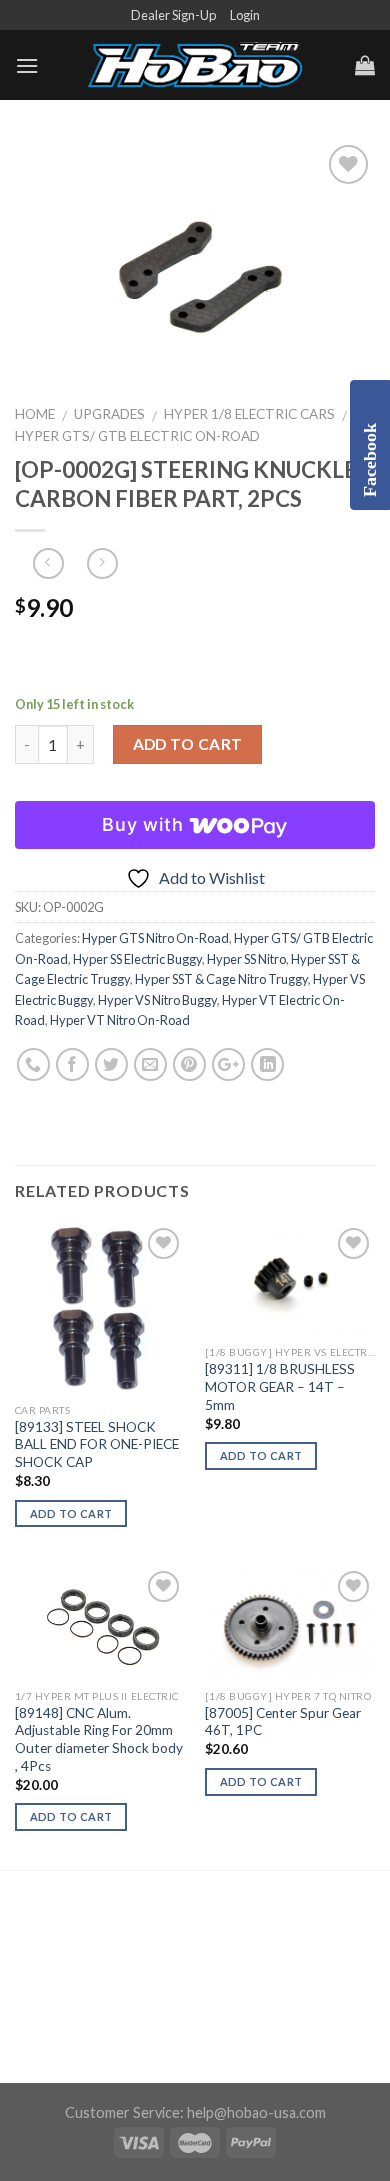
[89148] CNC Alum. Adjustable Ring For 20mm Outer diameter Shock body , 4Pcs (99, 1739)
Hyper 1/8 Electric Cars (249, 414)
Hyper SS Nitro (246, 959)
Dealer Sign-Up (173, 15)
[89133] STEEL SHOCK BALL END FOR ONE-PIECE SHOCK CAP (97, 1444)
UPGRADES (109, 414)
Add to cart (188, 744)
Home (35, 414)
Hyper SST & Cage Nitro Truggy (221, 979)
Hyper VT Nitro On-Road (120, 1020)
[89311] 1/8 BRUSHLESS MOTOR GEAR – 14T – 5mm (280, 1386)
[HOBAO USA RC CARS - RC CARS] (195, 66)
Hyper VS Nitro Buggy (157, 1000)
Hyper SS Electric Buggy (137, 959)
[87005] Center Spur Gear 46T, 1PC (283, 1722)
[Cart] (365, 65)
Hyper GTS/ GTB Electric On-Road (137, 436)
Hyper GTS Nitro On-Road (155, 938)
